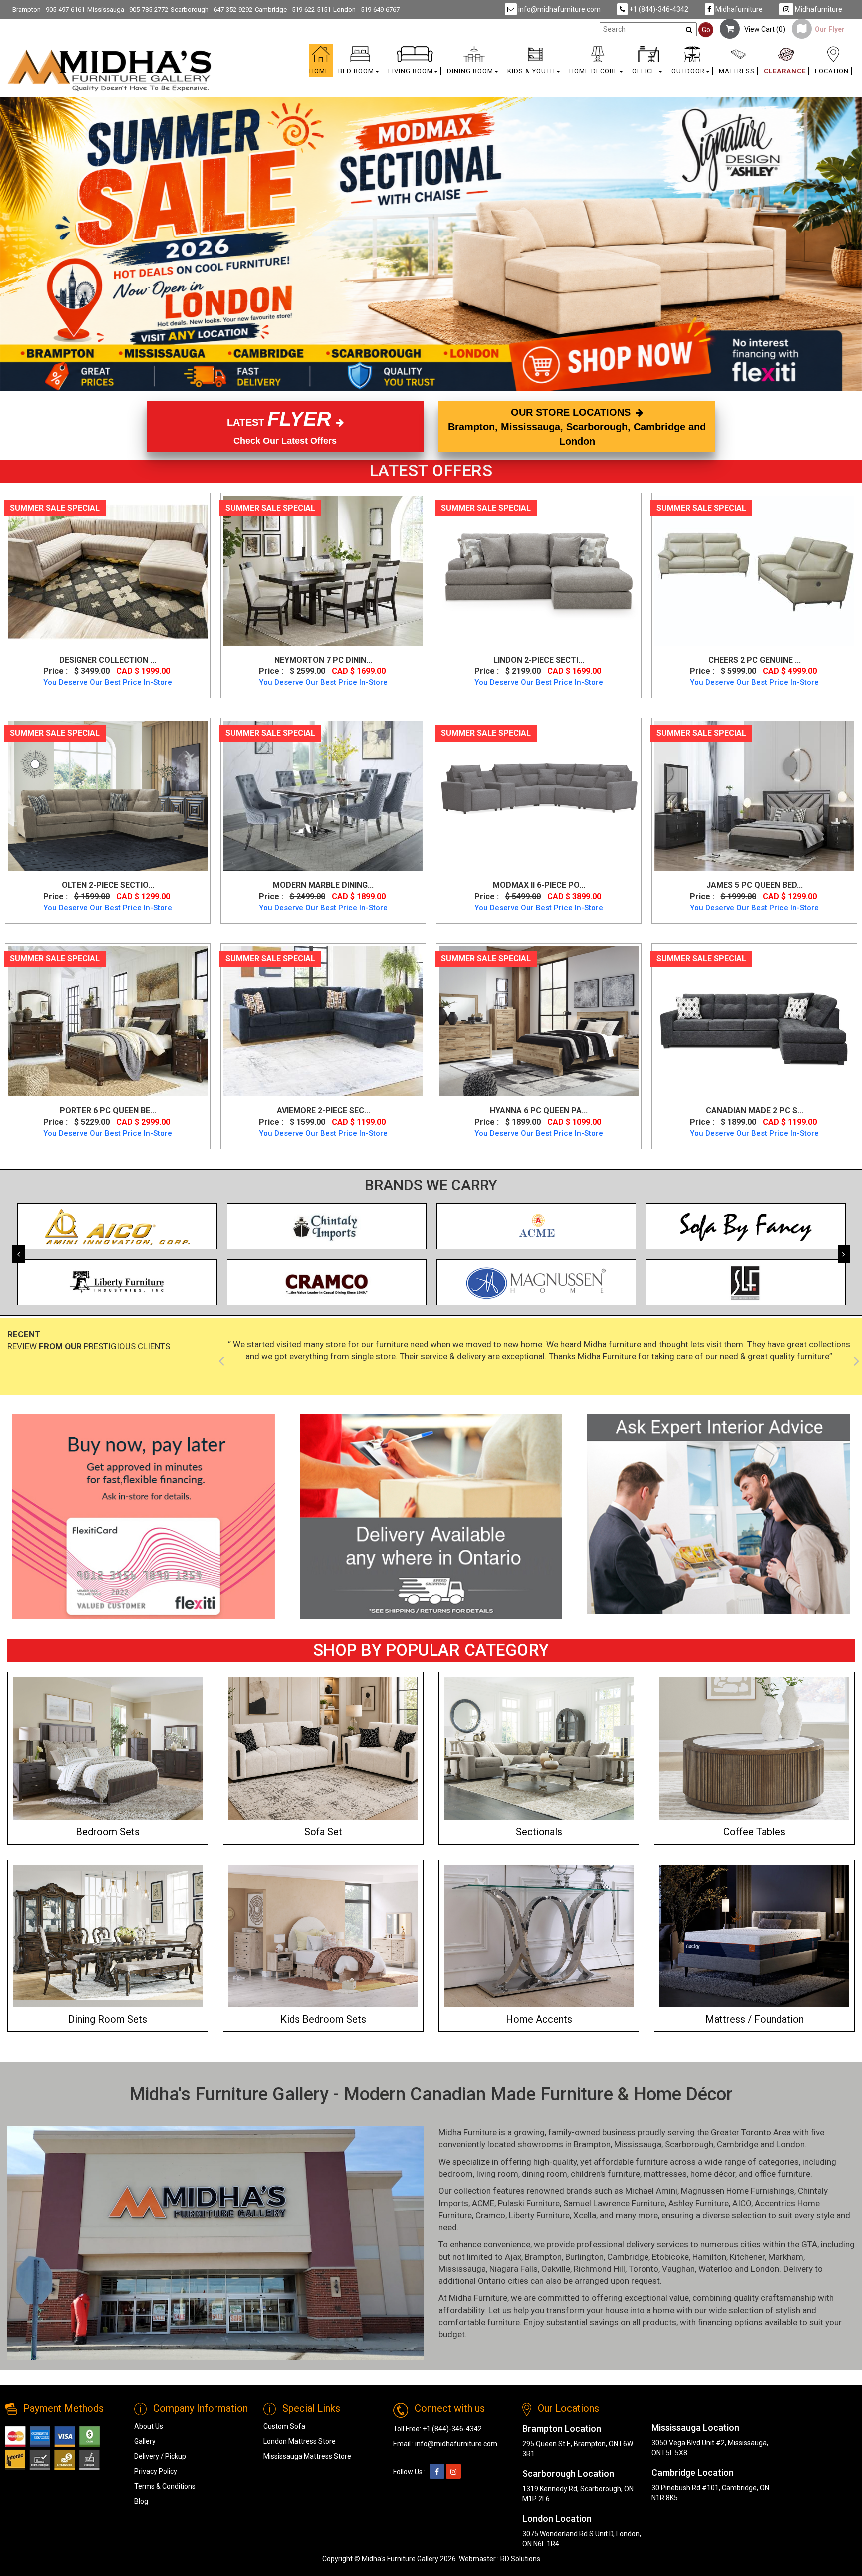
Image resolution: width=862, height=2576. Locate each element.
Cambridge (738, 2144)
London (790, 2144)
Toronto (644, 2269)
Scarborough (689, 2144)
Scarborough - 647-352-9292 (212, 10)
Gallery (145, 2441)
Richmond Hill (599, 2269)
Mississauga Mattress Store (307, 2456)
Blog (141, 2501)
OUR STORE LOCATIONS (577, 426)
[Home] (110, 70)
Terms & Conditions (165, 2486)
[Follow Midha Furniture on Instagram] (453, 2472)
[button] (360, 63)
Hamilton (709, 2257)
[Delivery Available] (431, 1517)
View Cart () (762, 29)
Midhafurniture (738, 9)
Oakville (556, 2269)
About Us (149, 2426)
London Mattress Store (300, 2441)
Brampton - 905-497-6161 (49, 10)
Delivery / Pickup (160, 2456)
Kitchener (747, 2257)
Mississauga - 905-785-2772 (128, 10)
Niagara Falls (514, 2269)
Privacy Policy (156, 2471)
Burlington (584, 2257)
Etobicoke (670, 2257)
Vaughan (678, 2269)
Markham (786, 2257)
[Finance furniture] (144, 1517)
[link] (537, 51)
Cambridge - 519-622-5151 (293, 10)
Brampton (592, 2144)
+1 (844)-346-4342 (658, 9)
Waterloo (716, 2269)
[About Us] (718, 1514)
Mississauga (638, 2144)
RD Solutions (520, 2559)
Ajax (513, 2257)
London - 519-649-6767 (366, 10)
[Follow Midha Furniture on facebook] (437, 2472)
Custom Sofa (284, 2426)
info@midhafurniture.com (559, 9)
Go (706, 30)
